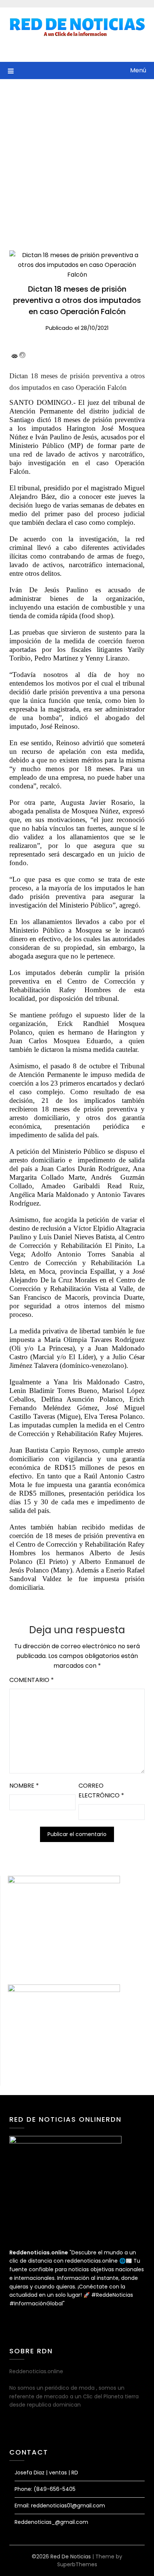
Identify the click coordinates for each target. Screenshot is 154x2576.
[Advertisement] (77, 160)
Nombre (24, 1786)
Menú (138, 70)
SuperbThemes (77, 2564)
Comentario (32, 1680)
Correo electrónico (101, 1790)
